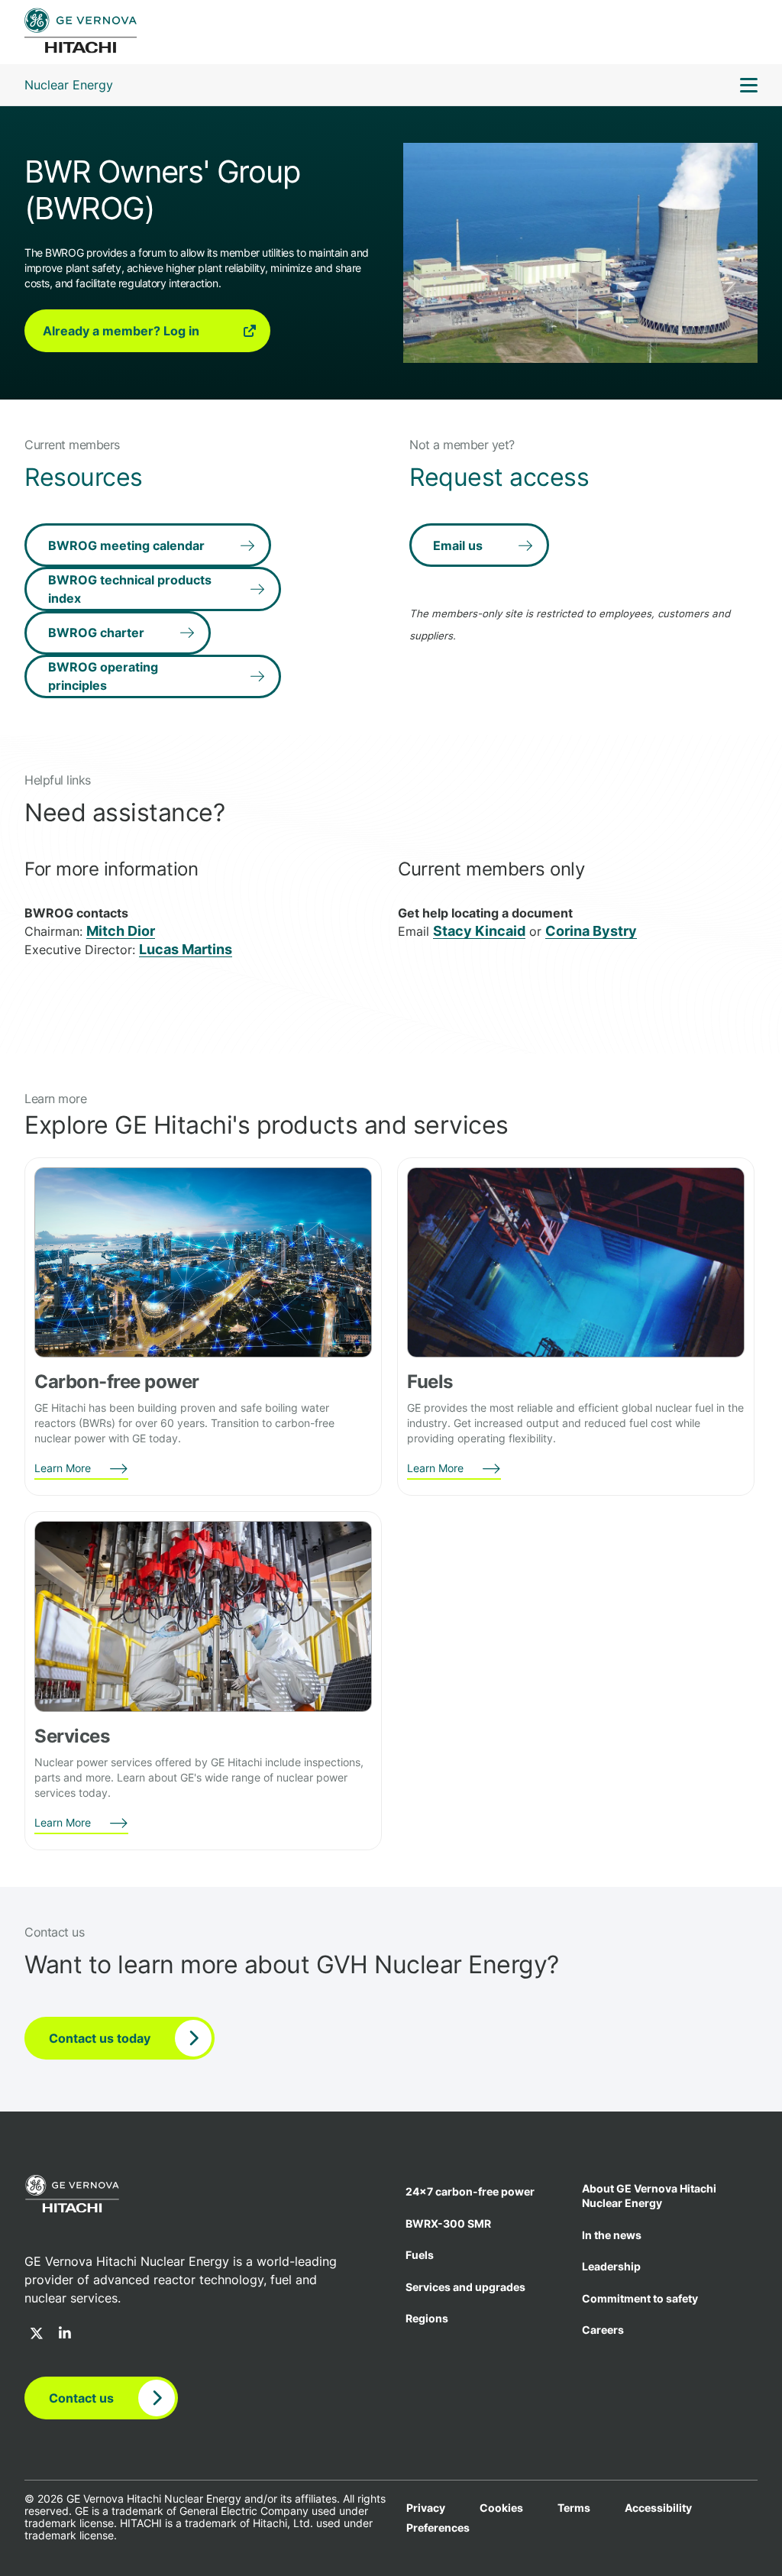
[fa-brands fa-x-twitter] (37, 2335)
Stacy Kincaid (479, 931)
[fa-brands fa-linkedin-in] (65, 2335)
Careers (603, 2330)
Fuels (420, 2255)
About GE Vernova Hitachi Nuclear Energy (649, 2196)
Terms (574, 2508)
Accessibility (658, 2508)
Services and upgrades (465, 2287)
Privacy (426, 2508)
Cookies (501, 2508)
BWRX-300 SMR (448, 2223)
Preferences (438, 2528)
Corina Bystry (591, 931)
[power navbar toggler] (749, 87)
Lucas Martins (186, 949)
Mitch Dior (121, 931)
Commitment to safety (640, 2298)
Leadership (611, 2266)
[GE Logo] (81, 32)
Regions (427, 2318)
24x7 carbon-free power (470, 2191)
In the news (612, 2235)
